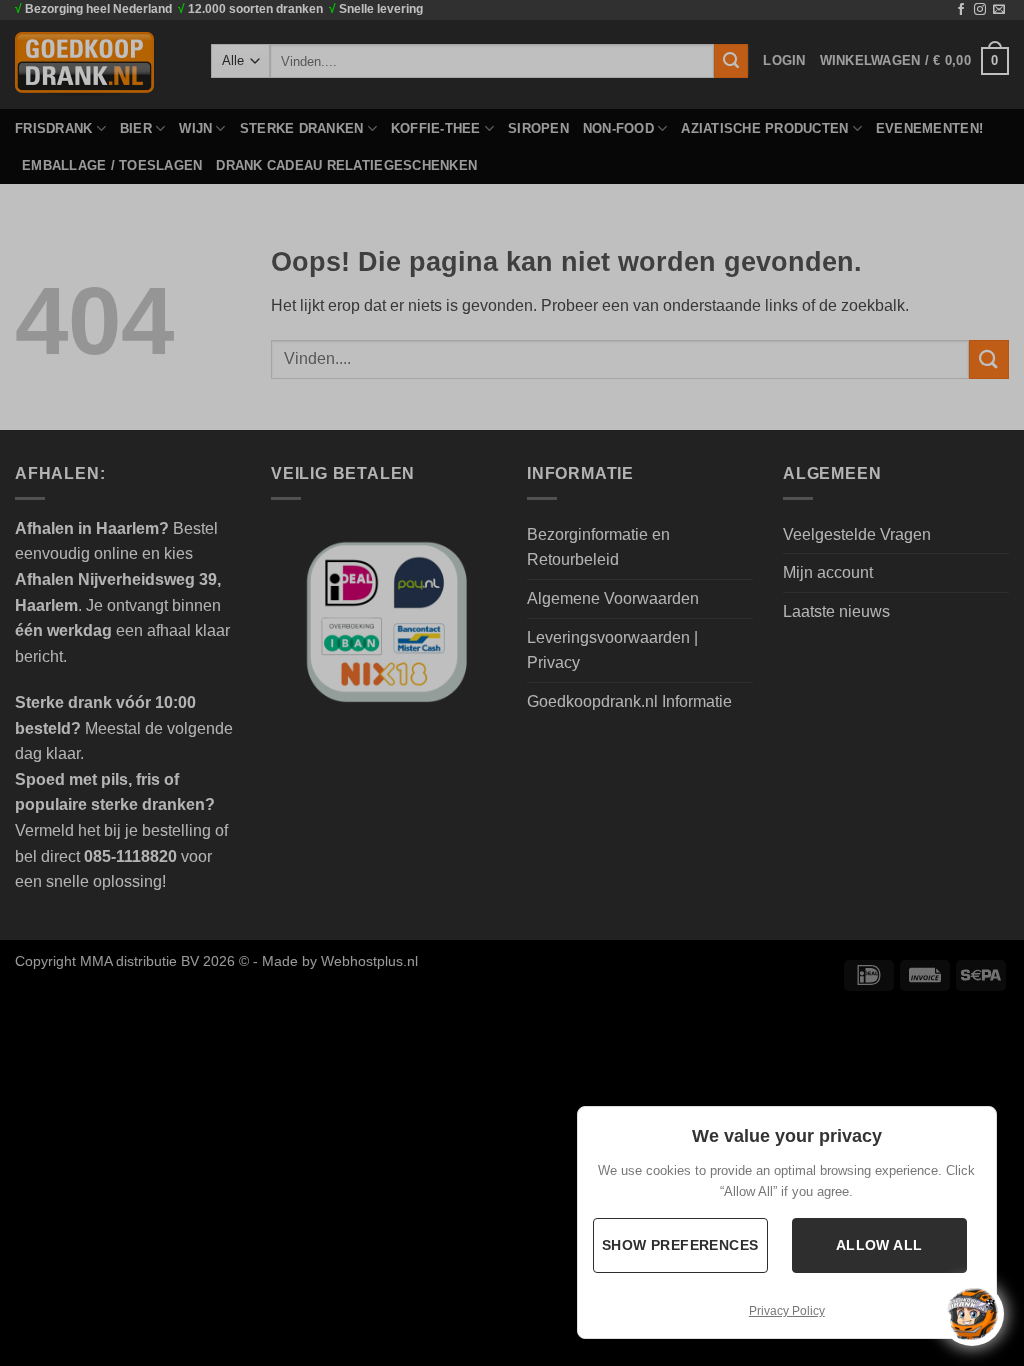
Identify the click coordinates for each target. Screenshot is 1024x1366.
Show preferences (680, 1245)
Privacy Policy (787, 1311)
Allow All (879, 1245)
